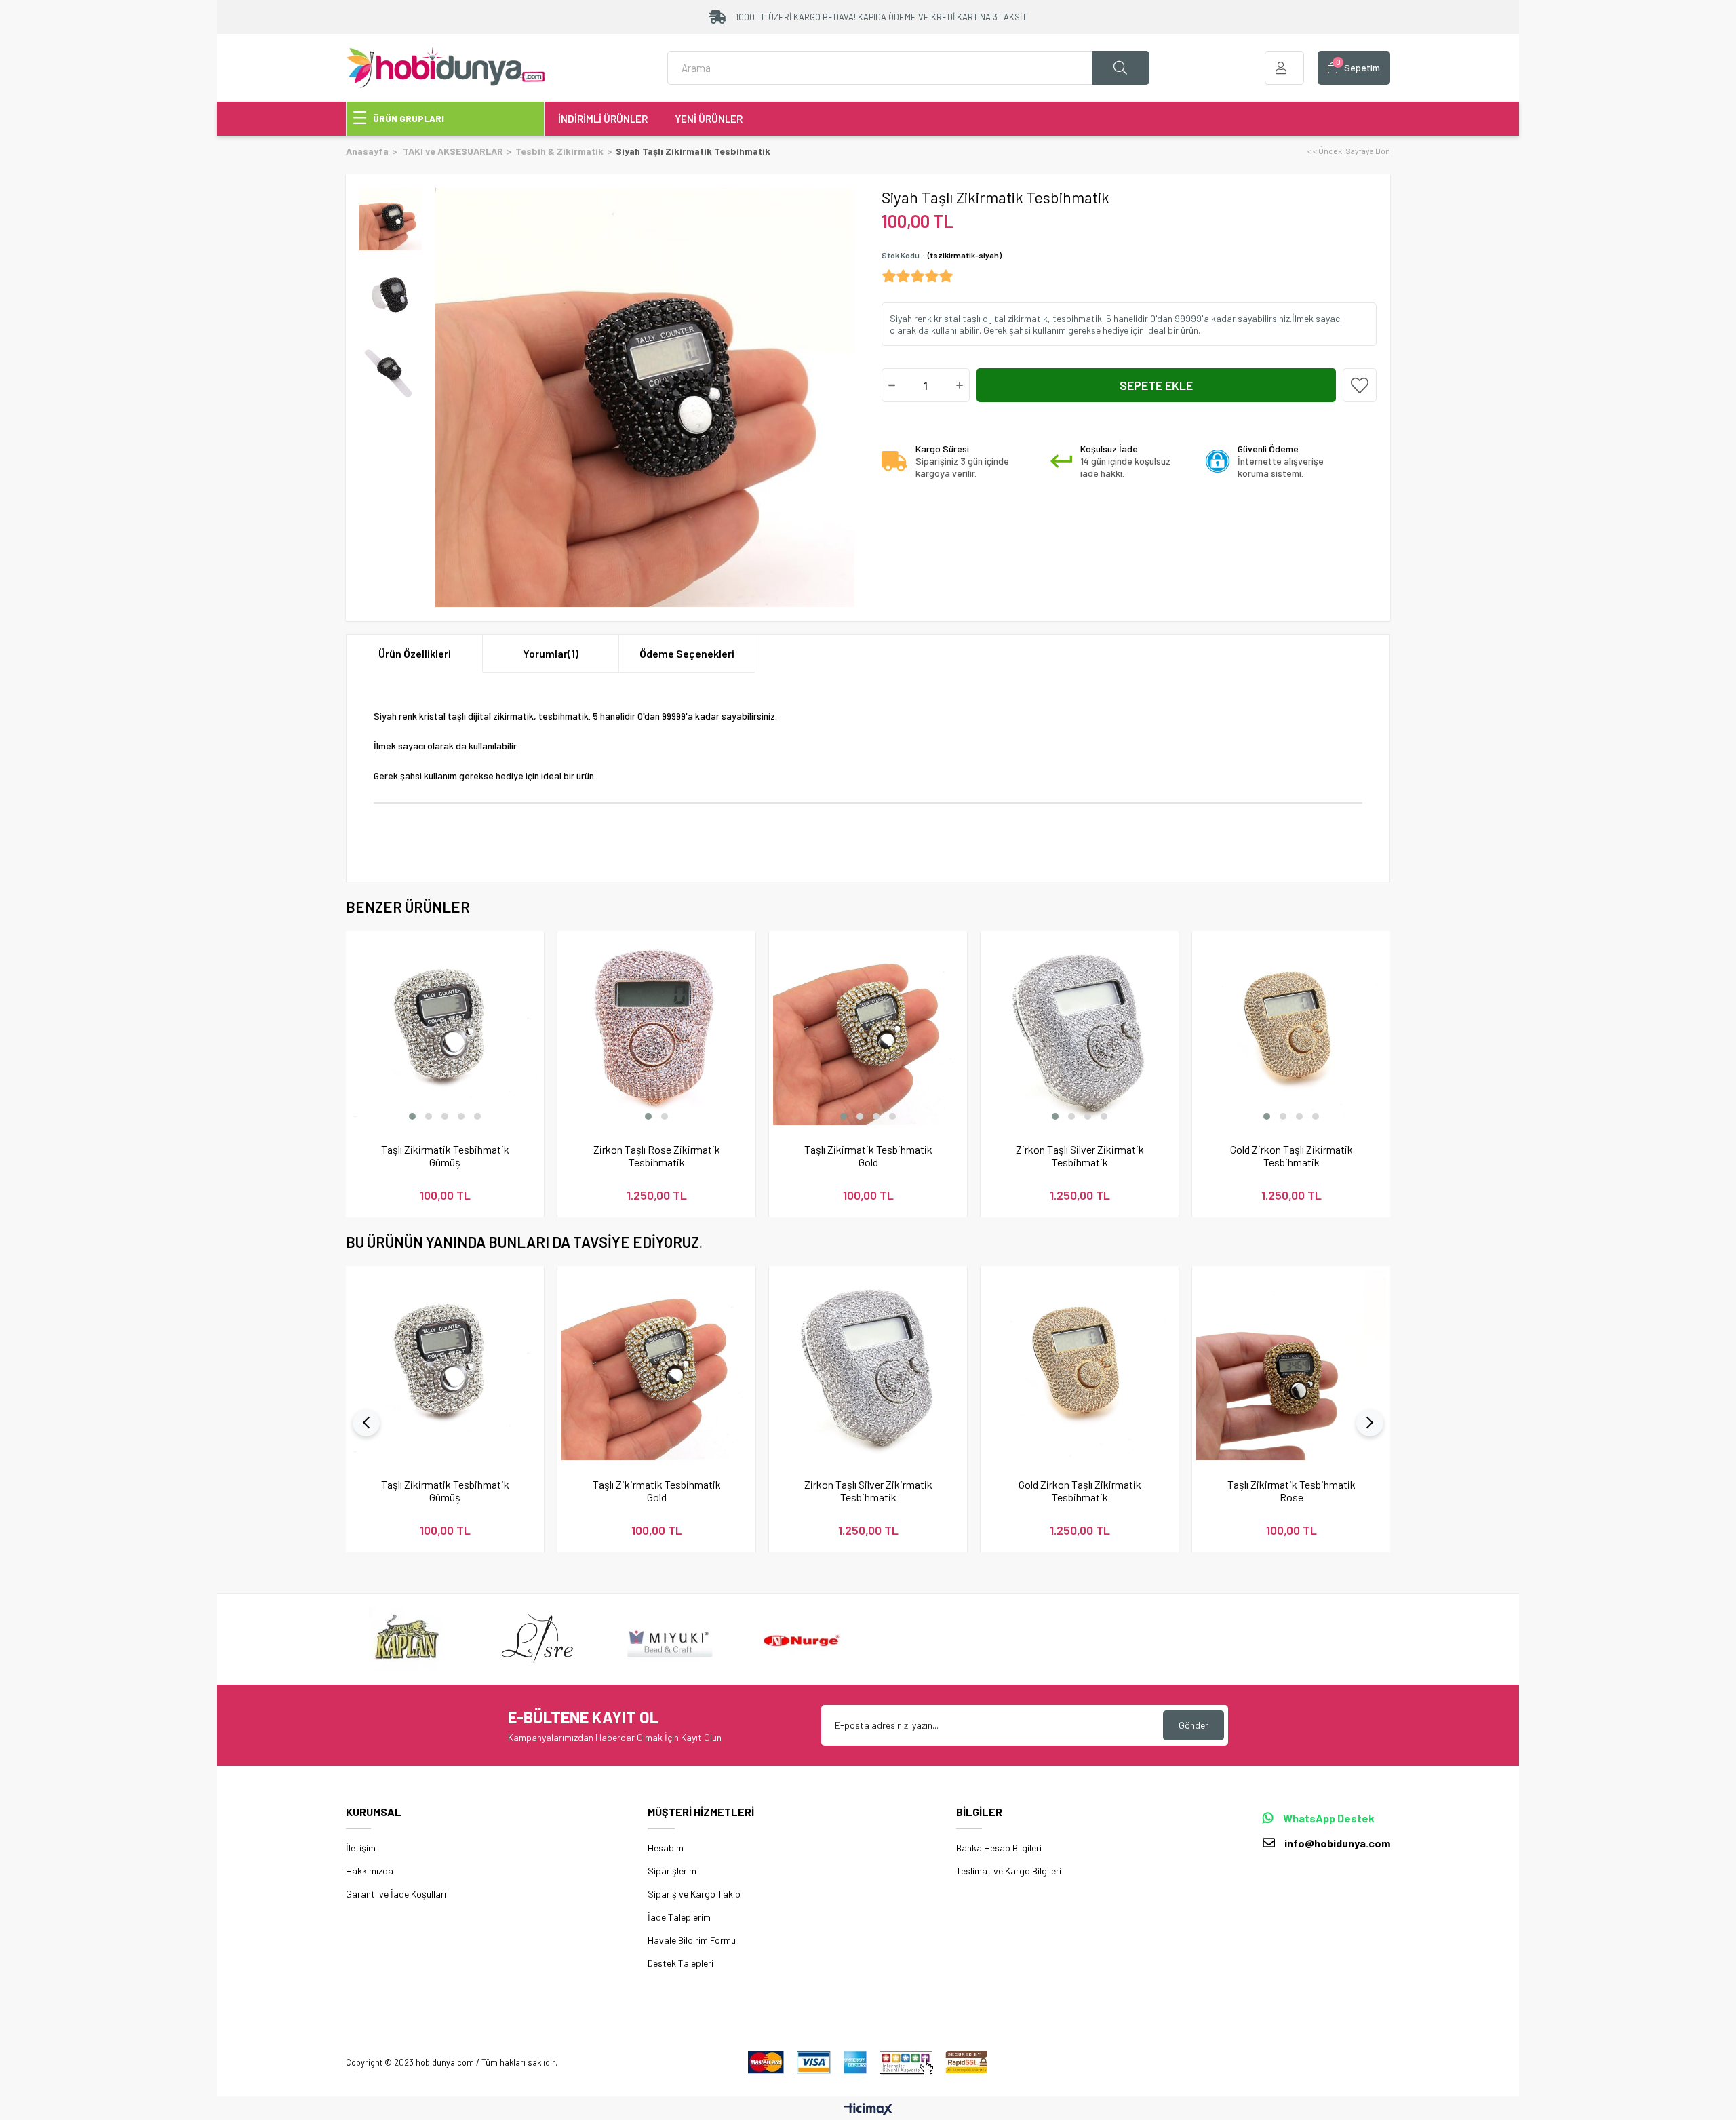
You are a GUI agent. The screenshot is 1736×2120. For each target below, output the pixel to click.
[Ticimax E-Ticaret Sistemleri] (868, 2110)
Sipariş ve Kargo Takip (694, 1894)
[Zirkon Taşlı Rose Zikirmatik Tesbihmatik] (656, 1030)
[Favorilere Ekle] (1360, 385)
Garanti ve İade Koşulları (396, 1894)
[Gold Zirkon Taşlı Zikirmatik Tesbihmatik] (1291, 1030)
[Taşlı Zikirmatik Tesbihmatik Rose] (1291, 1365)
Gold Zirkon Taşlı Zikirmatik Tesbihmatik (1291, 1156)
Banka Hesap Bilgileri (999, 1848)
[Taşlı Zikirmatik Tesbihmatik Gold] (868, 1030)
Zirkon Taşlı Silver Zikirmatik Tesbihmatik (1080, 1156)
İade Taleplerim (679, 1917)
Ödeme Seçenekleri (687, 653)
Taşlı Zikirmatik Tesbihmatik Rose (1291, 1491)
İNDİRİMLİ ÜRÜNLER (603, 119)
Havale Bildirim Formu (692, 1940)
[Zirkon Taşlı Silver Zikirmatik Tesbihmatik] (1080, 1030)
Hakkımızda (370, 1871)
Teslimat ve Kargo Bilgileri (1009, 1871)
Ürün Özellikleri (415, 653)
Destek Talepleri (680, 1963)
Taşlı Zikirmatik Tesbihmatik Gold (868, 1156)
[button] (412, 1116)
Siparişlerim (672, 1871)
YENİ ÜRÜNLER (709, 119)
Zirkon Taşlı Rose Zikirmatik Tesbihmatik (657, 1156)
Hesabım (666, 1848)
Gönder (1193, 1725)
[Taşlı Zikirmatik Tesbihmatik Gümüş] (445, 1030)
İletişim (361, 1848)
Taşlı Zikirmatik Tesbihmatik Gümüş (445, 1156)
